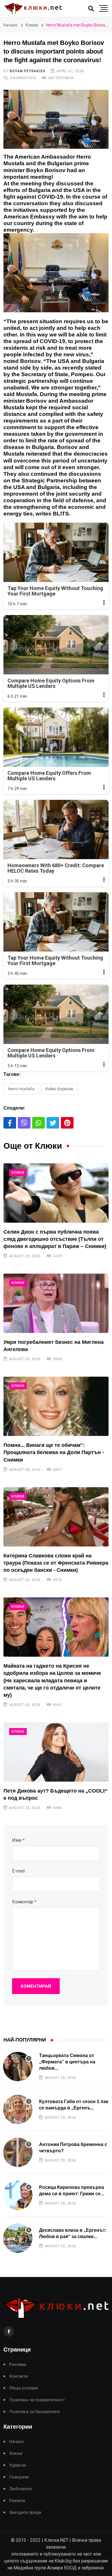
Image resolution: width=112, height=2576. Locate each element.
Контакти (19, 2376)
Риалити (17, 2501)
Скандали (19, 2477)
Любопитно (21, 2489)
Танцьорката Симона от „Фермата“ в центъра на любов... (67, 2062)
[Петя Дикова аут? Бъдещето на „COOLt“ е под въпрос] (56, 1752)
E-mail (18, 1871)
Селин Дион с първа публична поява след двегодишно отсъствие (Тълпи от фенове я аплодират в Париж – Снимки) (55, 1239)
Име (18, 1840)
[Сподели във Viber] (24, 1123)
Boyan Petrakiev (27, 71)
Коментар (24, 1902)
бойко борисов (59, 1089)
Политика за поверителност (37, 2400)
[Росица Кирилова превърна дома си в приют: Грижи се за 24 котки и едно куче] (18, 2195)
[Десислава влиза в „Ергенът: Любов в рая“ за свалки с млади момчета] (18, 2238)
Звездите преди (25, 2513)
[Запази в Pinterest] (67, 1123)
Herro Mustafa (21, 1089)
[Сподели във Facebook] (10, 1123)
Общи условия (24, 2388)
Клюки (32, 25)
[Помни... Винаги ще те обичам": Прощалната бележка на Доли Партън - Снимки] (56, 1406)
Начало (10, 25)
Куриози (18, 2465)
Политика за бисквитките (35, 2412)
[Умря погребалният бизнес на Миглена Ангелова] (56, 1303)
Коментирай (36, 1986)
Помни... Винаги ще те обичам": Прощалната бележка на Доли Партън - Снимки (54, 1452)
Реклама (18, 2365)
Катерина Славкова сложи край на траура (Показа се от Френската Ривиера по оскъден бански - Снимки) (56, 1563)
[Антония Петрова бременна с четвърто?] (18, 2152)
